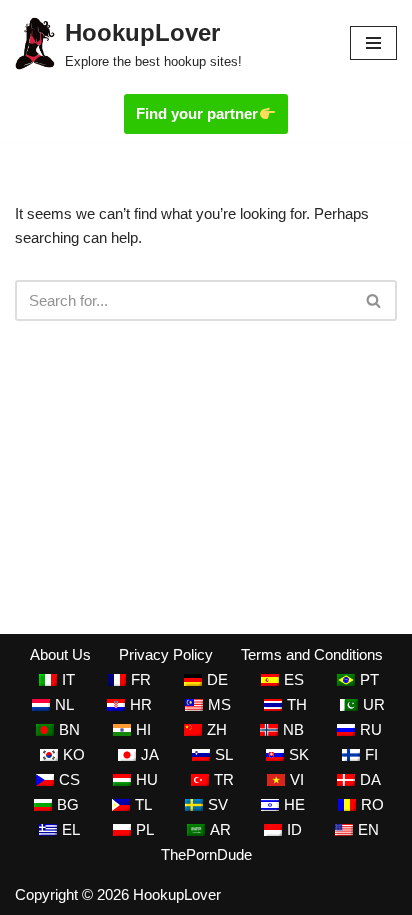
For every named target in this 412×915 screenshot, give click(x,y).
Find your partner (197, 113)
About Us (60, 654)
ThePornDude (206, 854)
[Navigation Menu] (373, 43)
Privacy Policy (166, 654)
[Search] (374, 300)
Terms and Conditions (312, 654)
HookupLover (177, 894)
